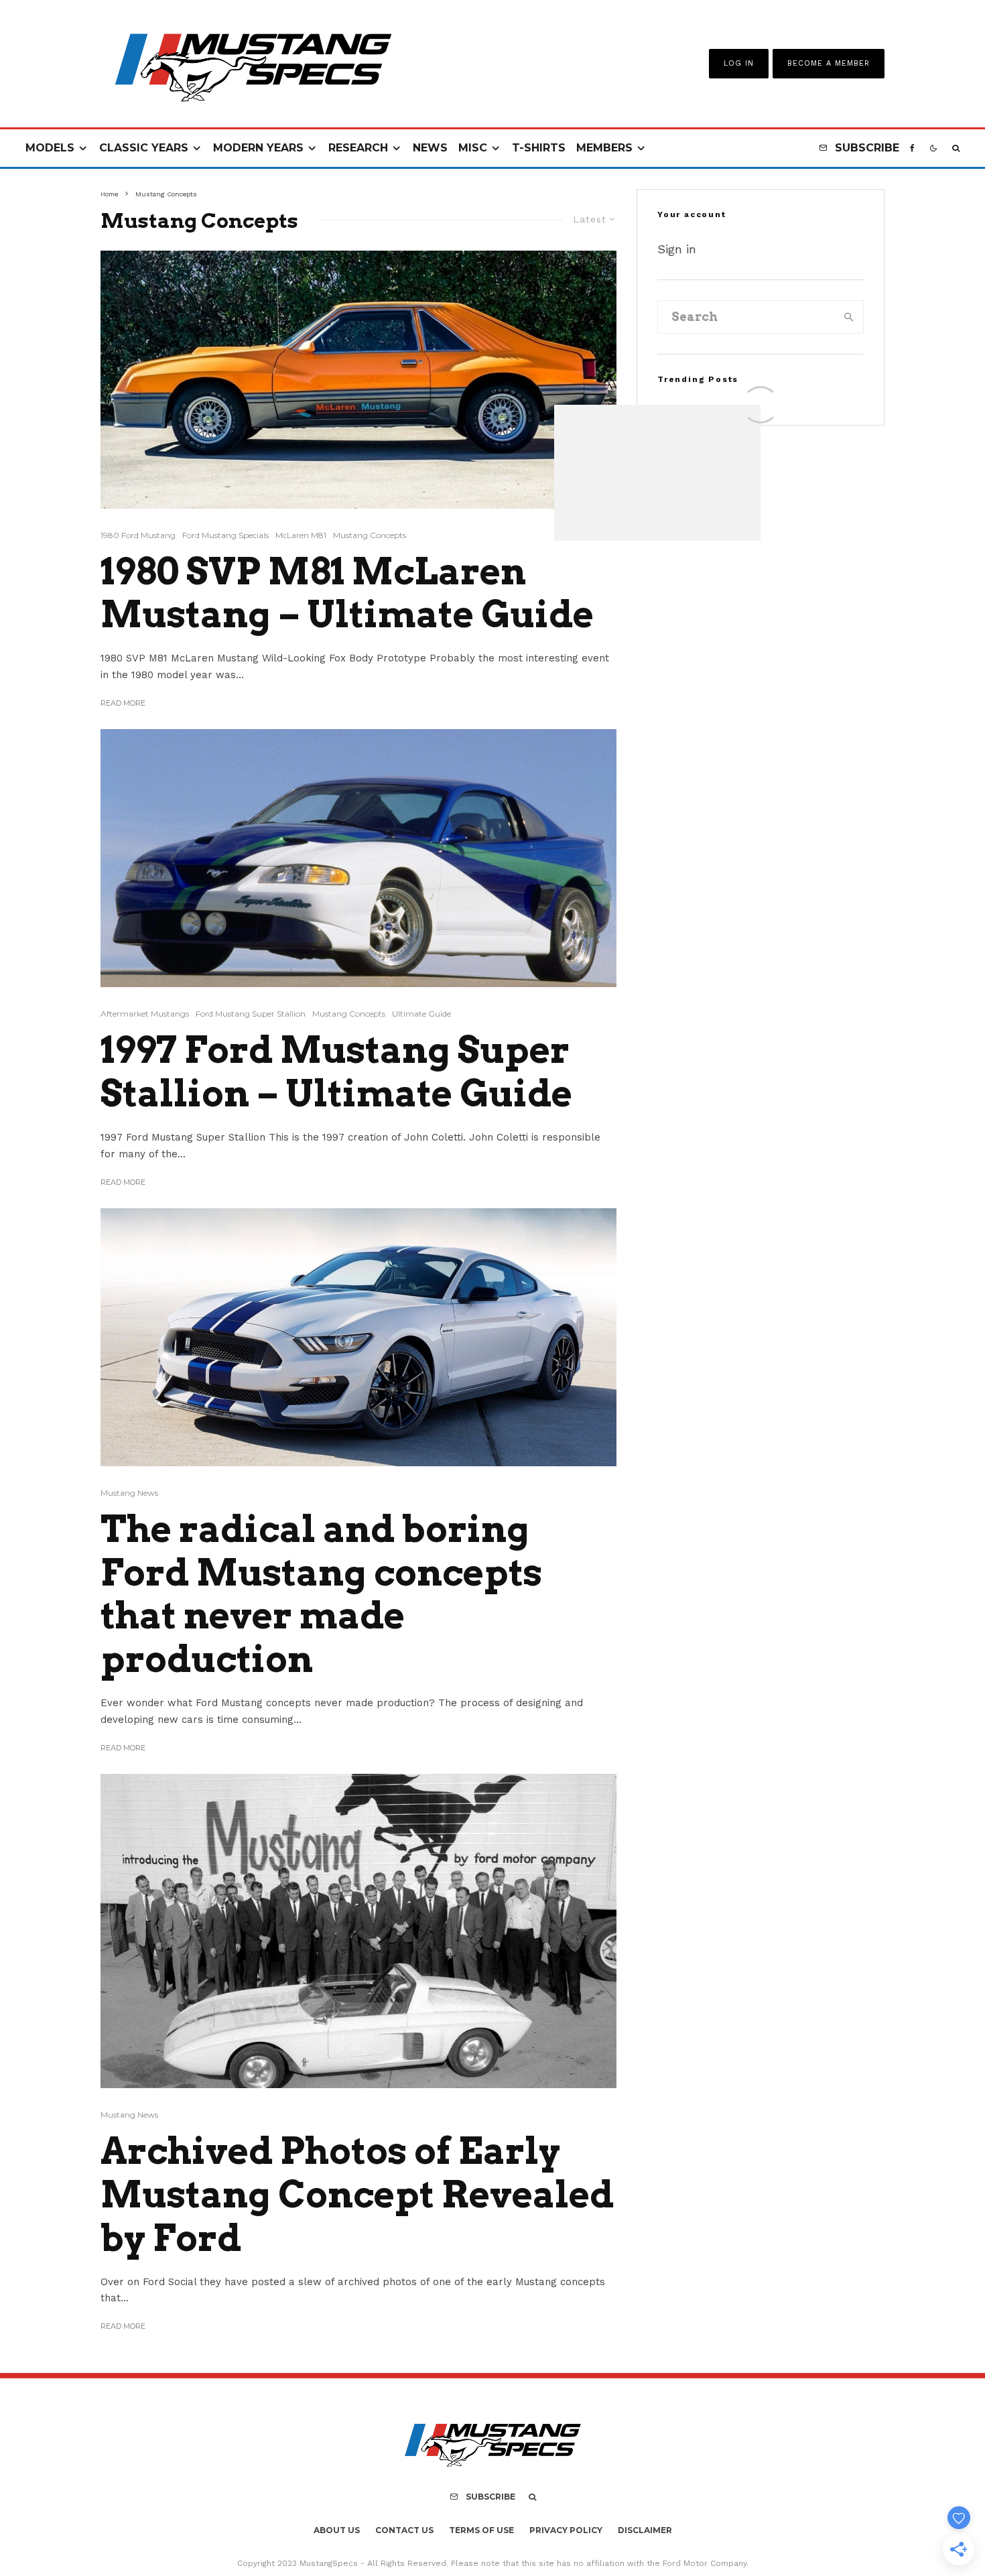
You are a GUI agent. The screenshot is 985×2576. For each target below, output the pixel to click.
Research (358, 148)
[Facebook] (912, 148)
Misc (473, 148)
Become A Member (829, 63)
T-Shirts (539, 148)
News (430, 148)
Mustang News (129, 1493)
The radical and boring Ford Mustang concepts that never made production (321, 1594)
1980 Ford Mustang (138, 535)
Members (604, 148)
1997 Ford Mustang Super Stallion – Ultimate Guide (336, 1072)
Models (50, 148)
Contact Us (404, 2530)
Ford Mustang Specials (225, 535)
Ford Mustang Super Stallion (251, 1014)
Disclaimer (645, 2530)
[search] (849, 317)
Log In (739, 63)
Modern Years (258, 148)
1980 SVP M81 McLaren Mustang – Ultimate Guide (347, 593)
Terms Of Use (481, 2530)
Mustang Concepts (370, 535)
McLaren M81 (301, 535)
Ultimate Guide (421, 1014)
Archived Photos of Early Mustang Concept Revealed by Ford (357, 2195)
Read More (123, 703)
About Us (337, 2530)
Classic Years (144, 148)
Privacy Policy (566, 2530)
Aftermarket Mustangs (145, 1014)
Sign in (677, 249)
